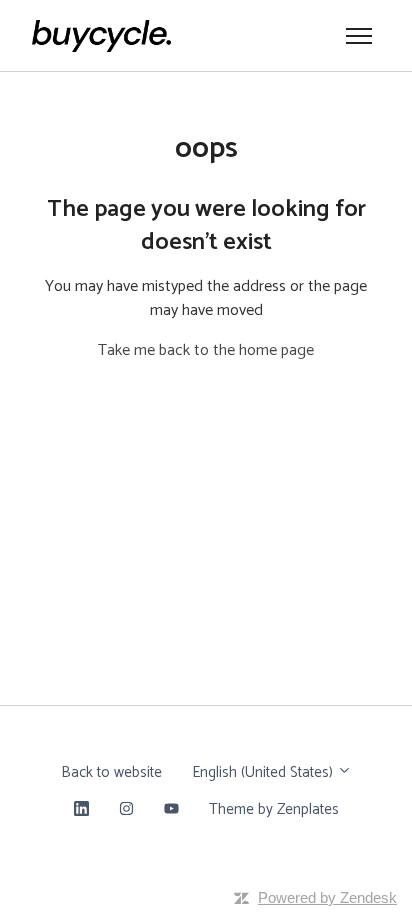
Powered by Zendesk (327, 897)
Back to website (111, 772)
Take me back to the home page (206, 350)
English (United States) (264, 772)
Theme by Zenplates (273, 809)
